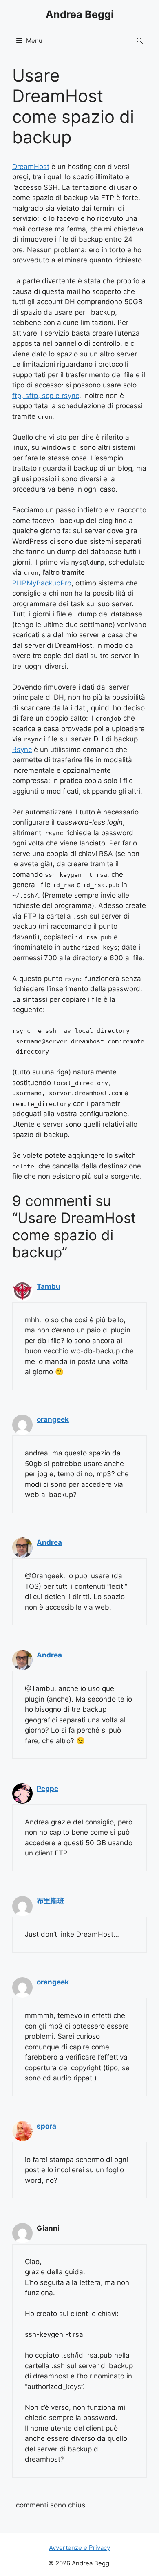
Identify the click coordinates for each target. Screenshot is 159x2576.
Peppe (47, 1789)
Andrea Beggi (80, 14)
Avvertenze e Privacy (79, 2548)
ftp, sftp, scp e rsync (46, 396)
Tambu (49, 1286)
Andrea (49, 1542)
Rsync (22, 750)
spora (46, 2126)
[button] (140, 41)
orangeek (53, 1419)
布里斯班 (51, 1901)
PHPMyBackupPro (42, 583)
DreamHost (31, 167)
